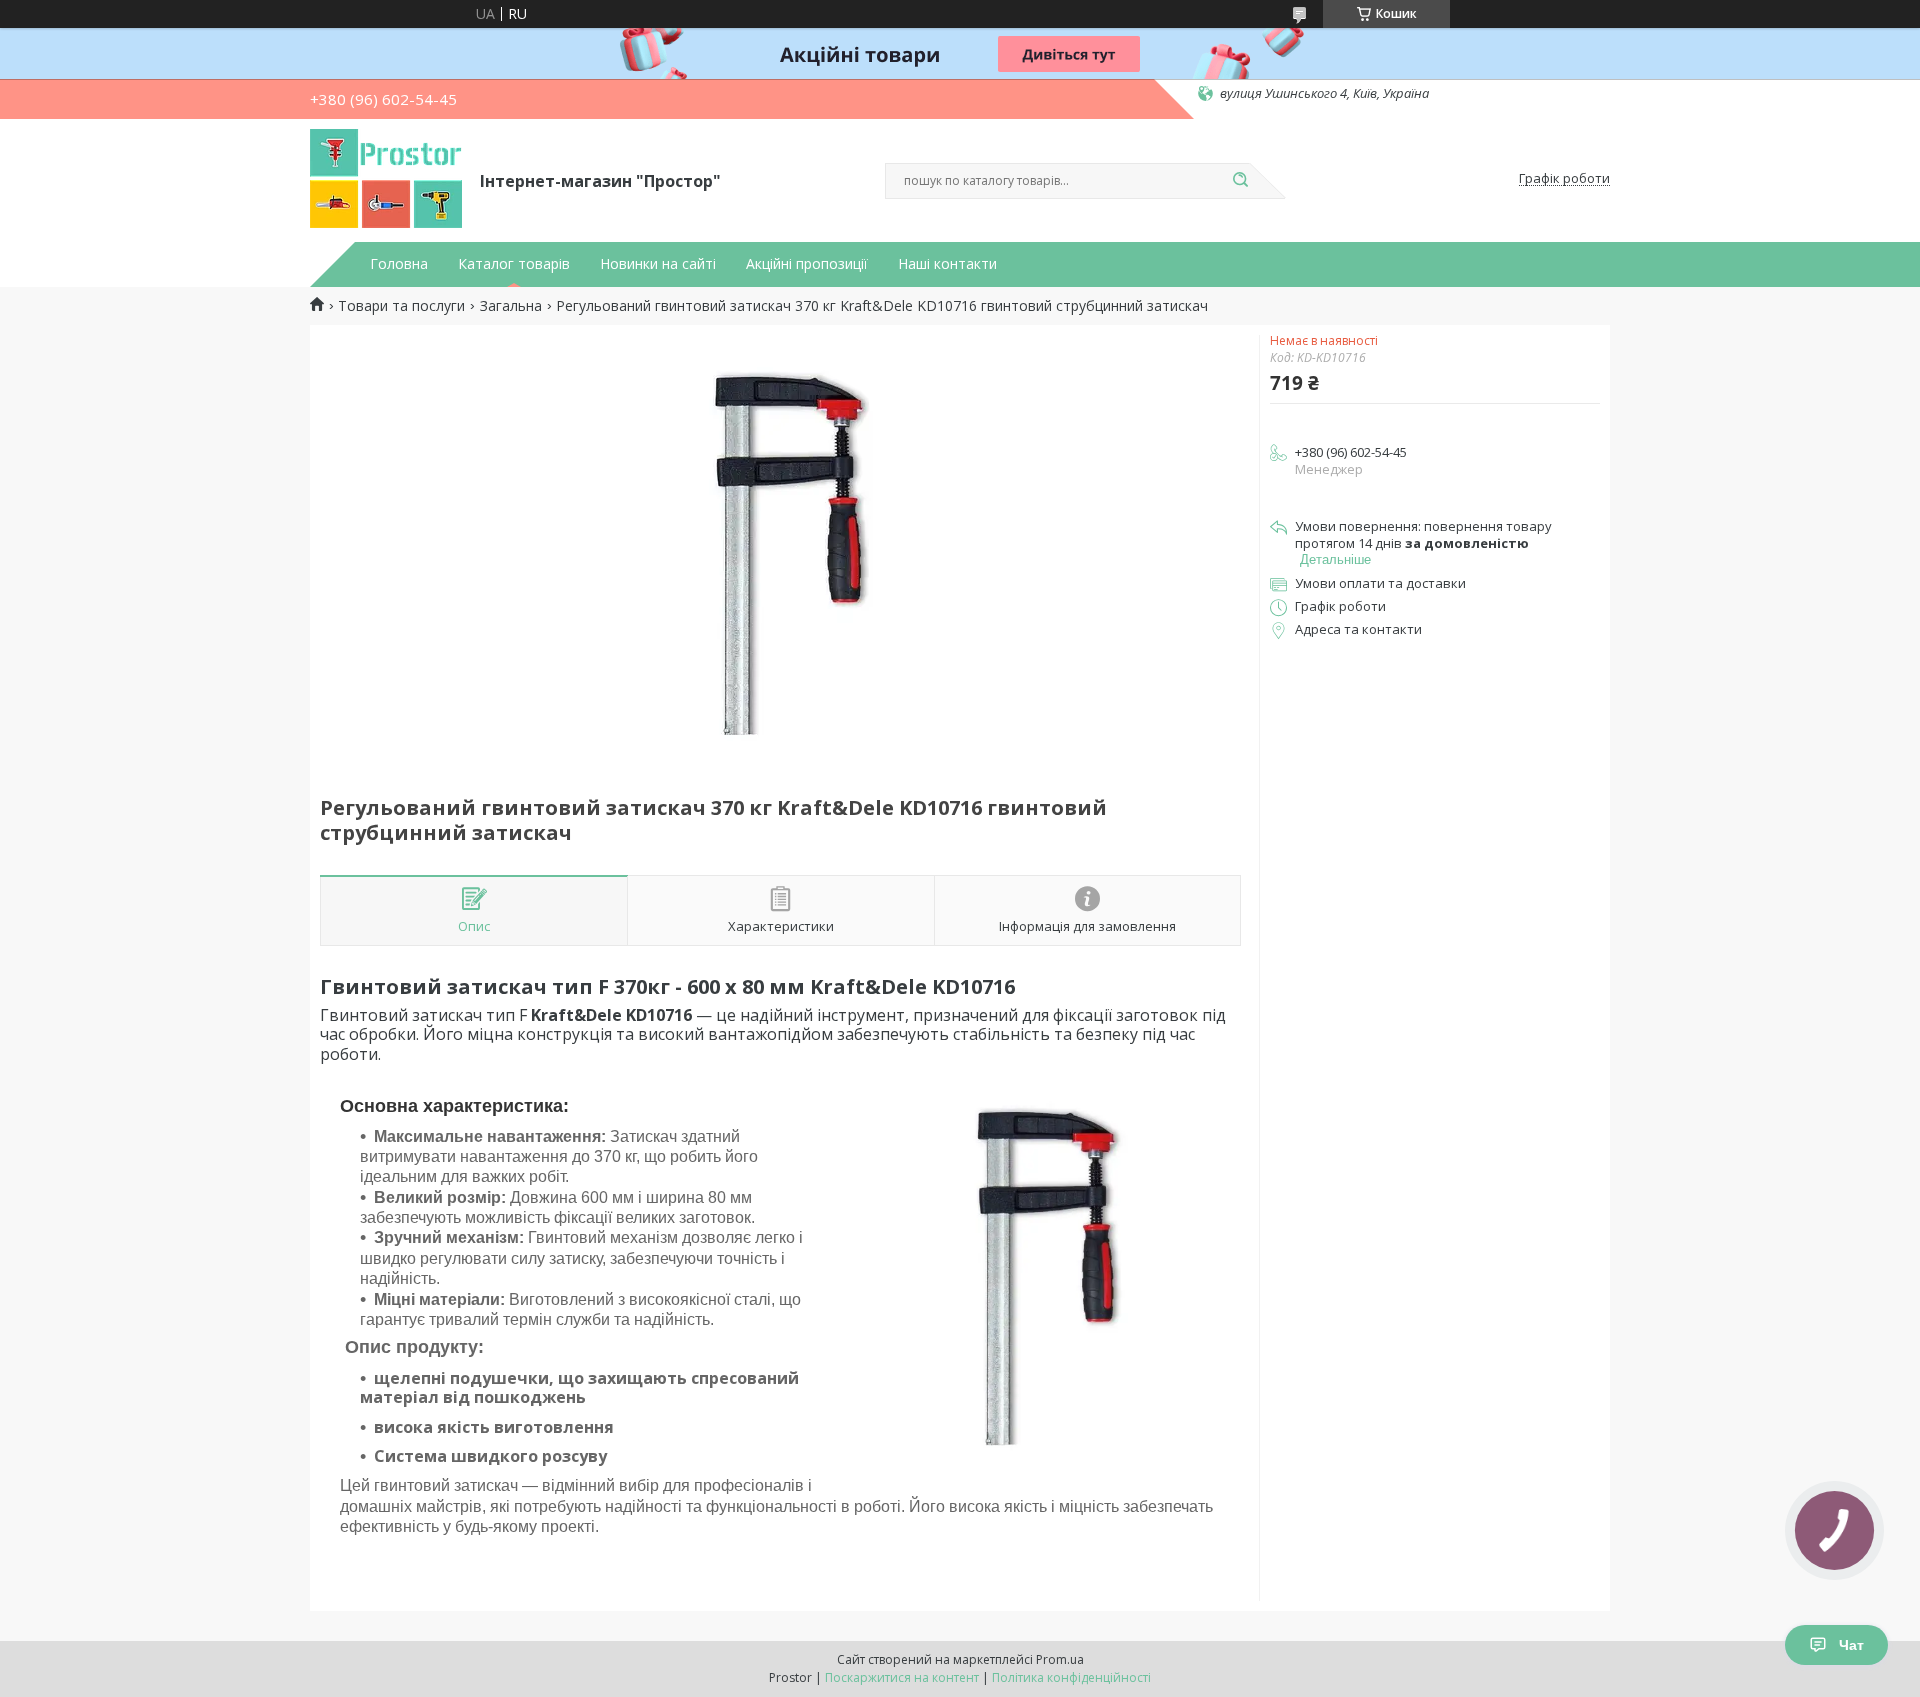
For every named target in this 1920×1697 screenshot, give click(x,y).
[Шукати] (1240, 181)
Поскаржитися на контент (902, 1677)
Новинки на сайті (658, 264)
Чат (1851, 1645)
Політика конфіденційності (1071, 1677)
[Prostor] (386, 179)
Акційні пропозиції (807, 264)
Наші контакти (947, 264)
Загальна (511, 306)
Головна (399, 264)
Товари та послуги (401, 306)
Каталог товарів (514, 264)
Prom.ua (1060, 1659)
